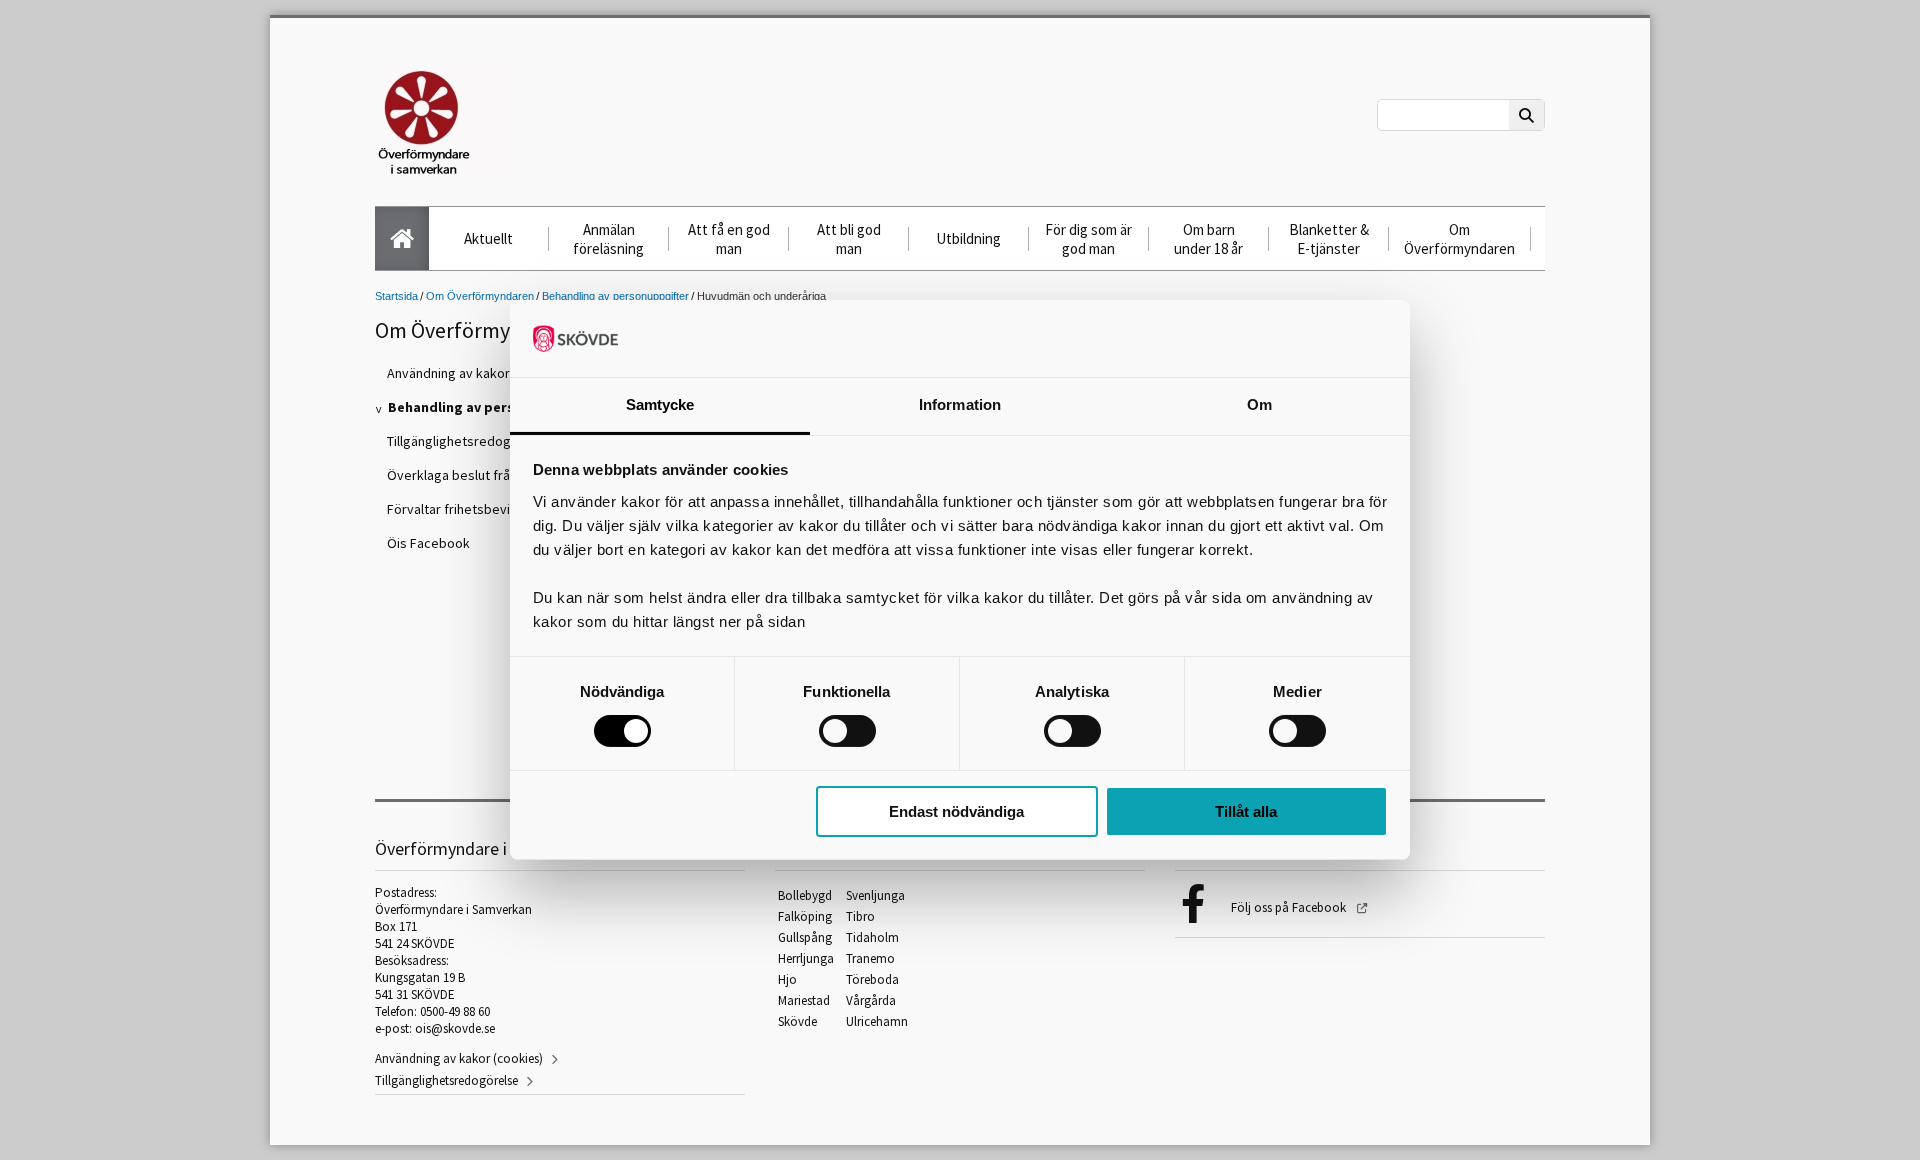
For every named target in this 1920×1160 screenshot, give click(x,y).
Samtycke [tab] (660, 404)
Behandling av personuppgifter (615, 296)
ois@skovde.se (455, 1028)
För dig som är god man (1088, 239)
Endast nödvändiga (956, 811)
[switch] (847, 731)
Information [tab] (960, 404)
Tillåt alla (1246, 811)
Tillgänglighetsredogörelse (446, 1080)
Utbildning (968, 238)
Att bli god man (849, 239)
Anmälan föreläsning (608, 239)
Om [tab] (1259, 404)
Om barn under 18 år (1208, 239)
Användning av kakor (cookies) (459, 1058)
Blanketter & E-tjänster (1329, 239)
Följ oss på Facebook (1290, 907)
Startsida (396, 296)
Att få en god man (729, 239)
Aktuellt (488, 238)
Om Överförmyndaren (1459, 239)
